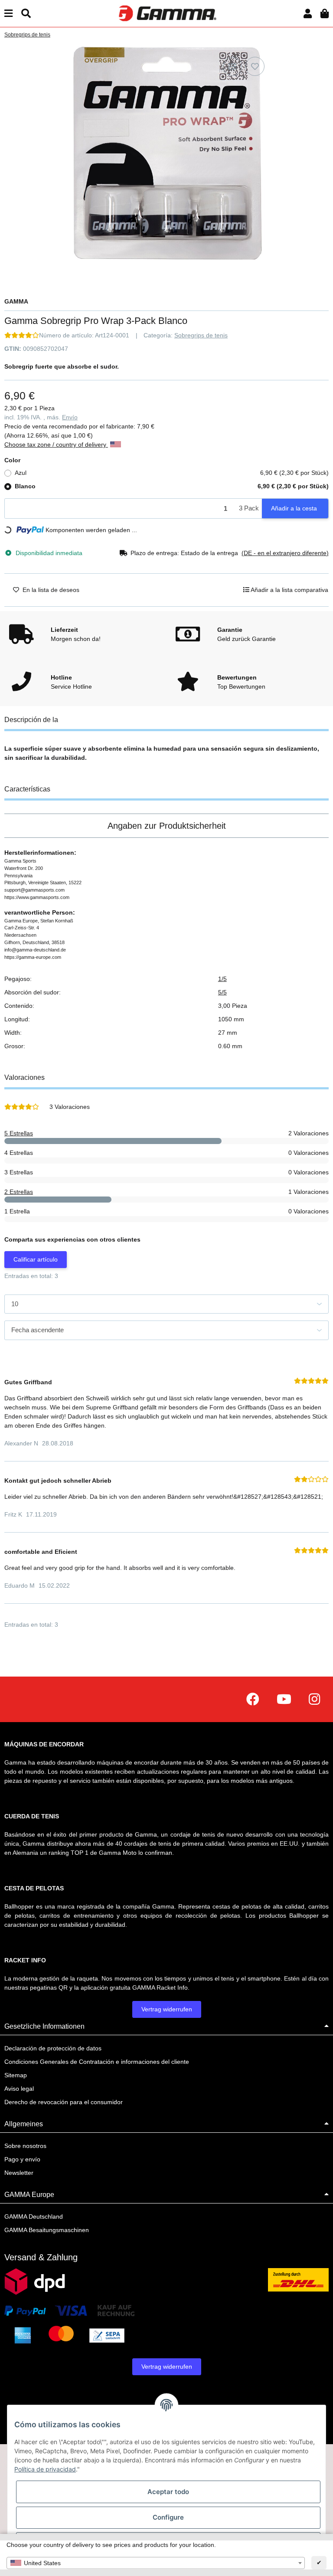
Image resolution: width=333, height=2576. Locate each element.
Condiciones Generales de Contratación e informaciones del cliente (97, 2062)
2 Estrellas (19, 1192)
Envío (70, 417)
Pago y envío (22, 2159)
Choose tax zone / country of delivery (56, 445)
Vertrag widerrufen (167, 2009)
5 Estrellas (19, 1133)
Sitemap (16, 2075)
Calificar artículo (36, 1259)
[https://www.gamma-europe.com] (253, 1699)
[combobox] (156, 2563)
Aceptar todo (168, 2492)
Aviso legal (19, 2089)
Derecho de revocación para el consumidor (64, 2102)
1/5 (222, 979)
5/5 (222, 992)
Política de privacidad (45, 2469)
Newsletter (19, 2173)
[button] (308, 14)
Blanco (172, 486)
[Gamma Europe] (166, 13)
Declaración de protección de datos (53, 2048)
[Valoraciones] (22, 335)
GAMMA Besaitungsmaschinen (47, 2230)
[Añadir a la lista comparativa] (232, 66)
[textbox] (156, 2563)
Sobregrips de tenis (201, 335)
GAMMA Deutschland (34, 2216)
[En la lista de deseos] (255, 66)
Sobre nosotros (25, 2146)
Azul (172, 473)
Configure (168, 2517)
